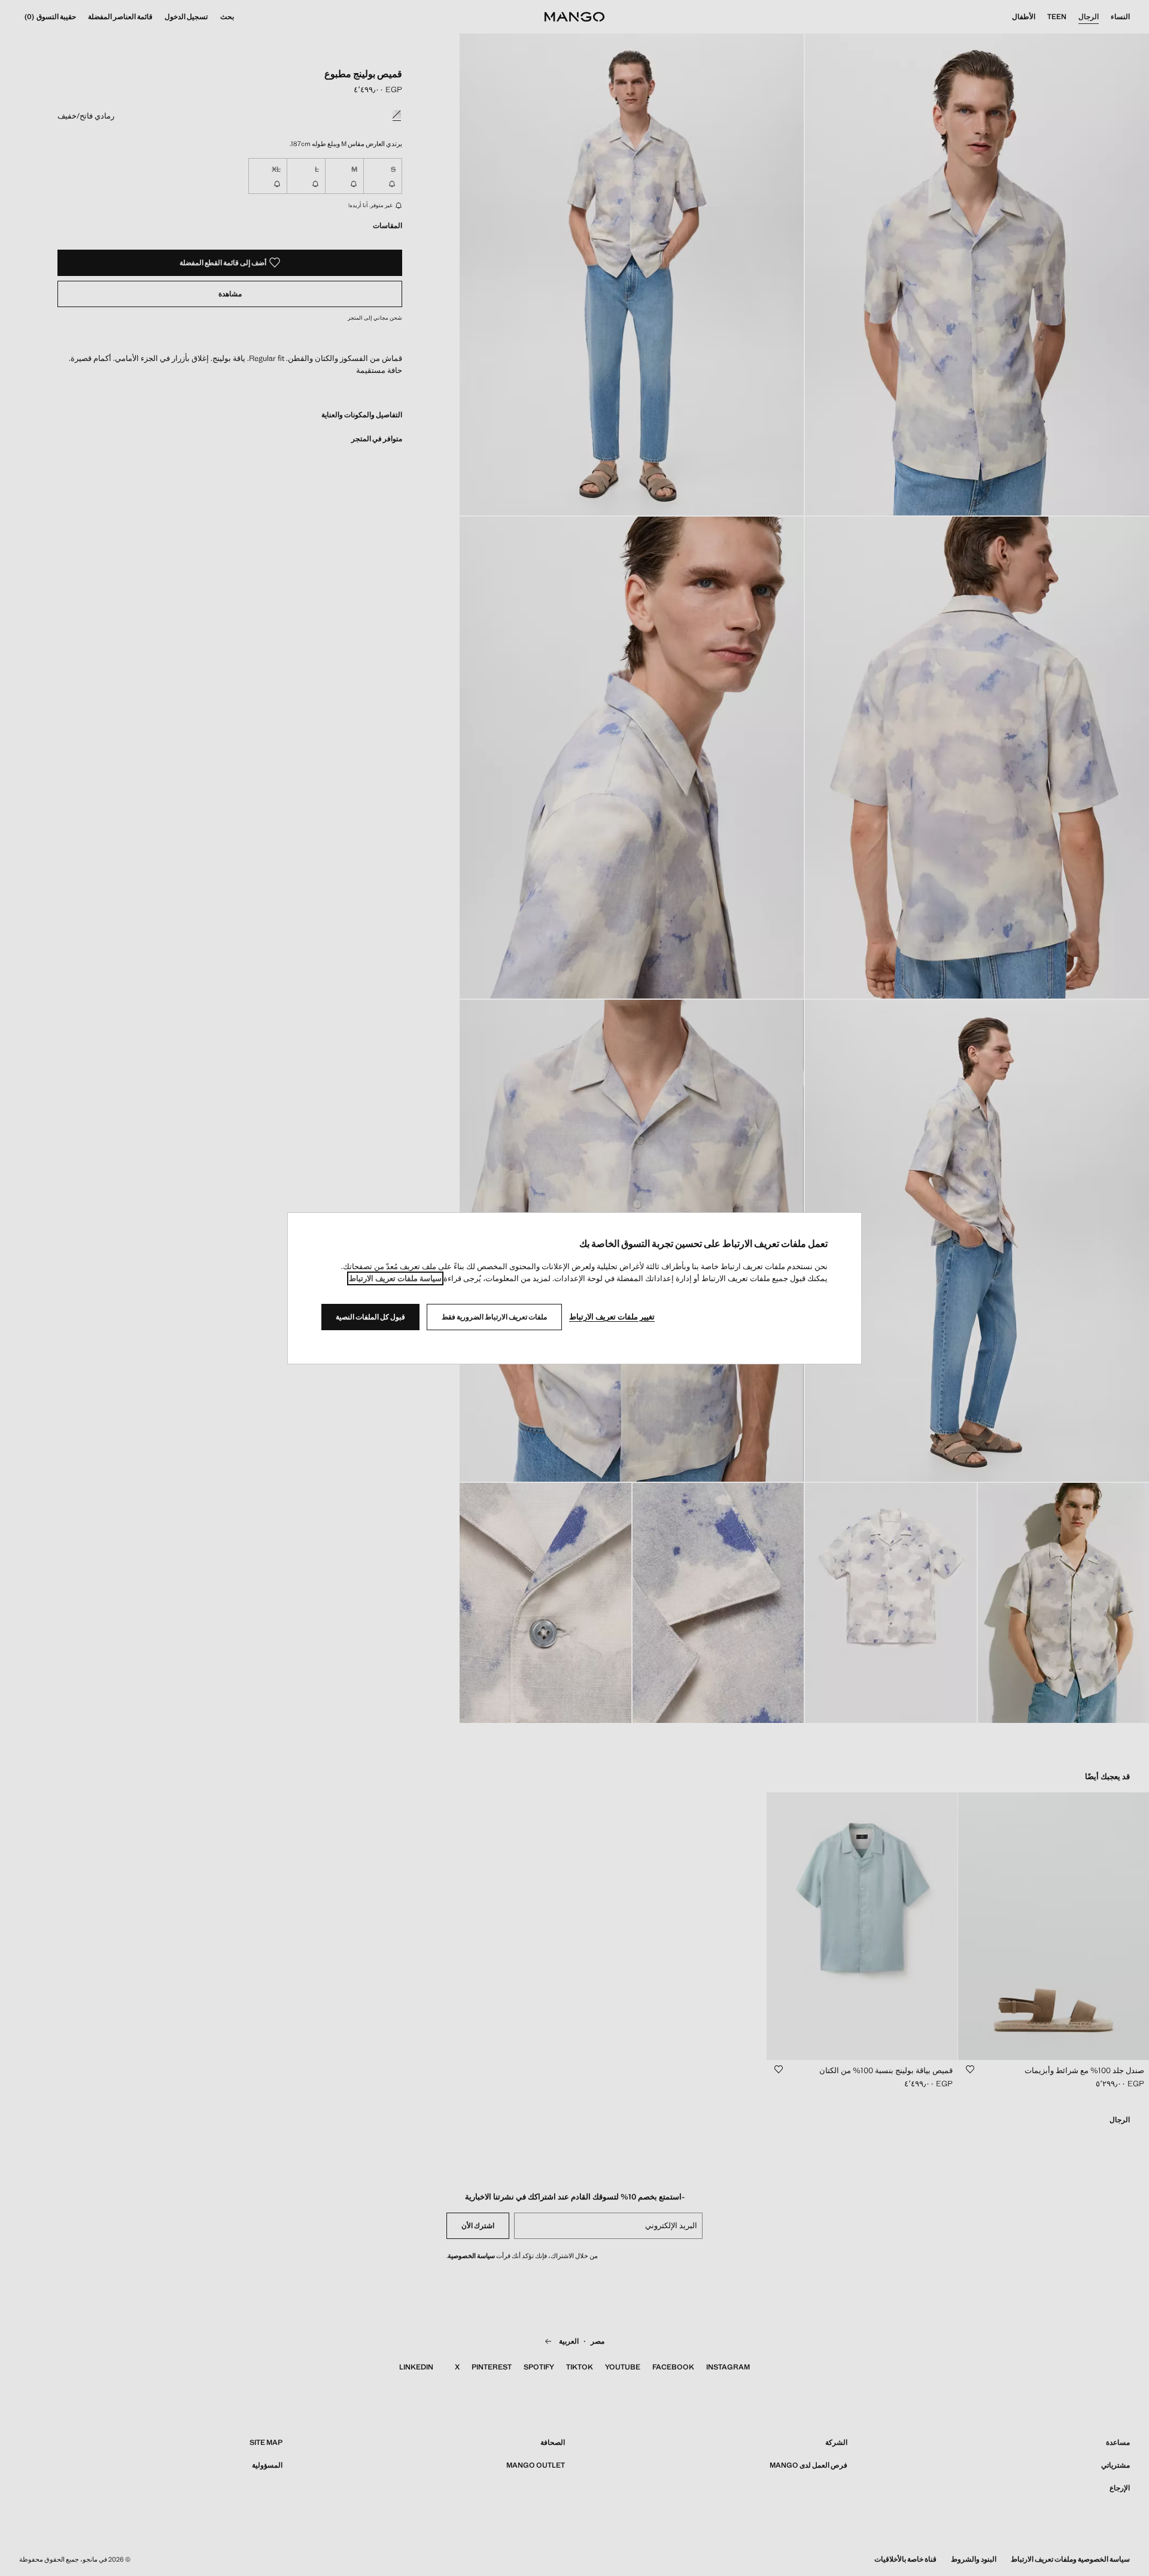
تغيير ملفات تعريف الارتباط (612, 1317)
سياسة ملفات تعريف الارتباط (395, 1278)
